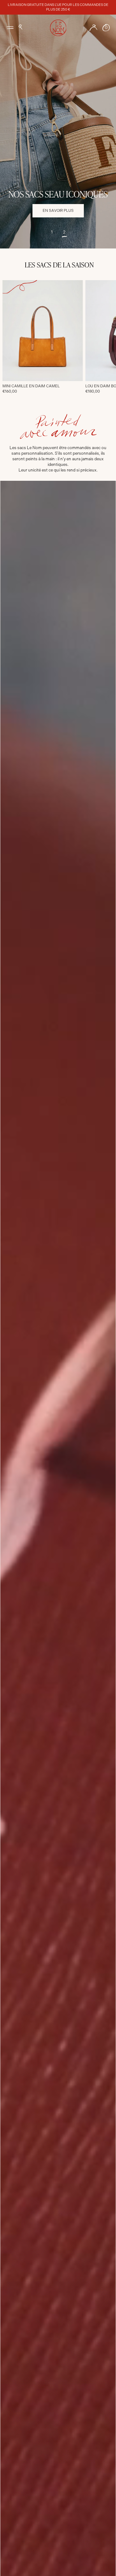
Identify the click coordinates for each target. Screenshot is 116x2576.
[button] (20, 27)
